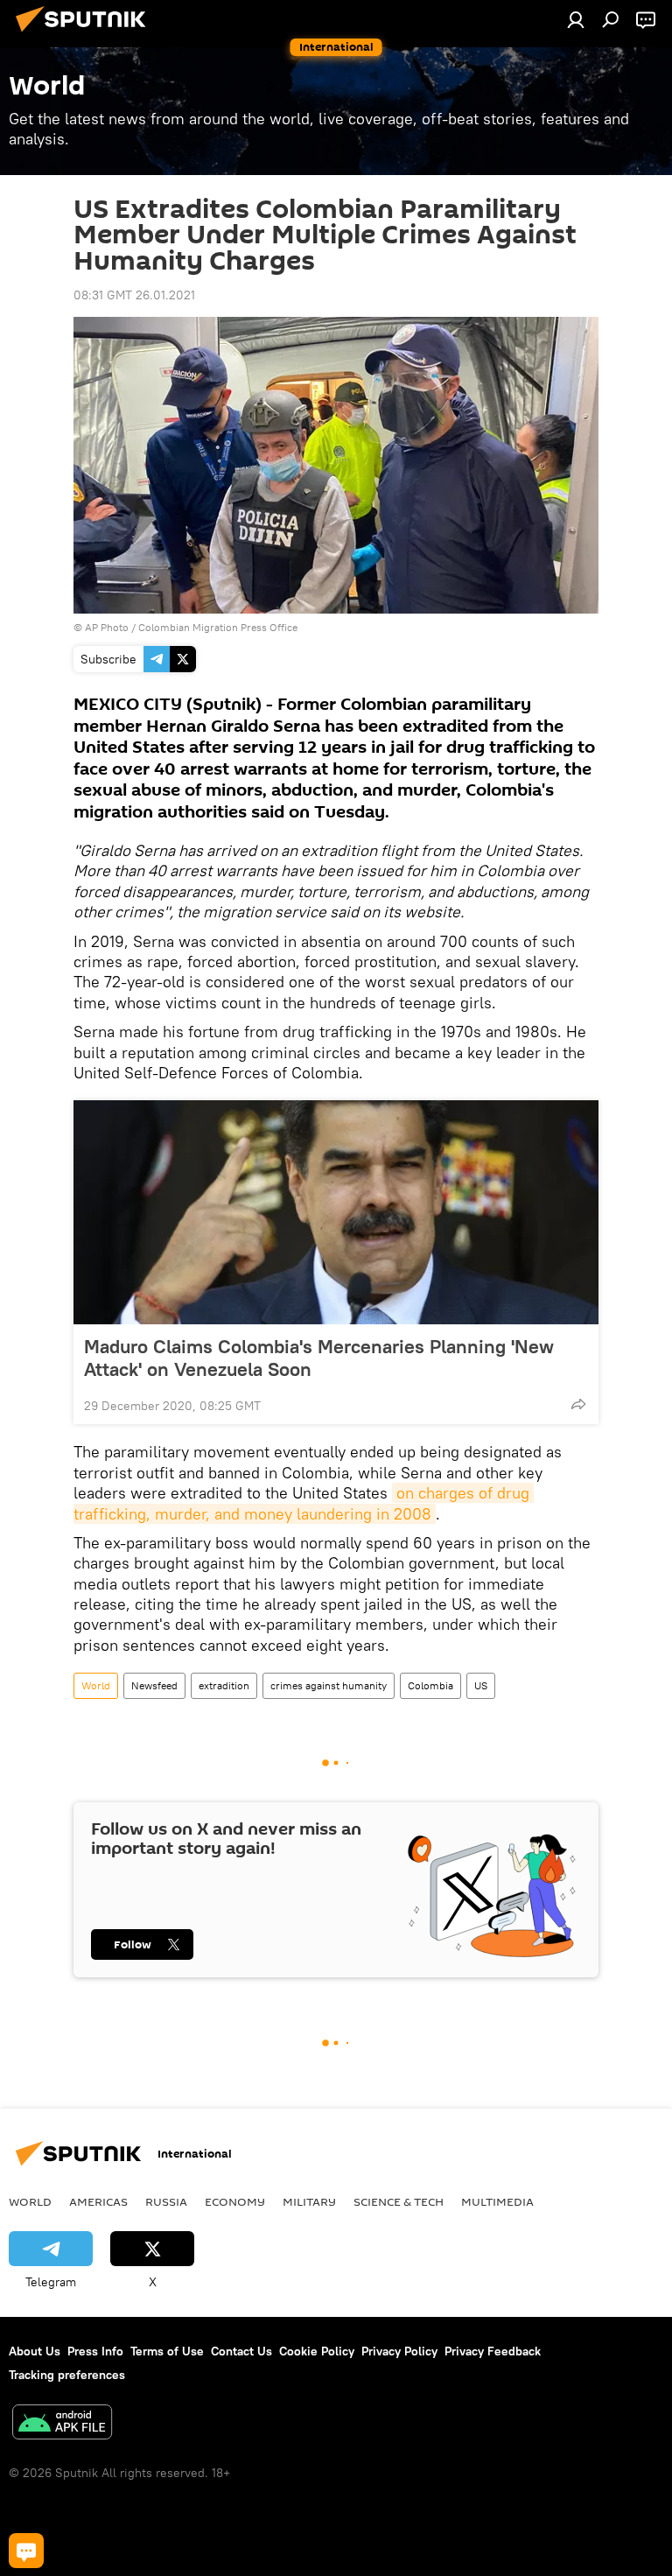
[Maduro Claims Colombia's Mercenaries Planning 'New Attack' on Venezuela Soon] (336, 1212)
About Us (35, 2351)
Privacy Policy (399, 2351)
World (96, 1685)
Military (309, 2201)
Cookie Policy (317, 2351)
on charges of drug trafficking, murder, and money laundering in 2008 (304, 1503)
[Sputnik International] (86, 34)
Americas (98, 2201)
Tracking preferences (67, 2375)
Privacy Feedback (493, 2351)
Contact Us (241, 2351)
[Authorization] (576, 19)
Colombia (430, 1685)
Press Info (95, 2351)
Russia (166, 2201)
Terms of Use (167, 2351)
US (481, 1685)
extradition (224, 1685)
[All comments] (26, 2551)
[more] (578, 1404)
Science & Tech (399, 2201)
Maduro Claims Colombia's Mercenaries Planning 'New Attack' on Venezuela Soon (319, 1358)
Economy (235, 2201)
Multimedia (497, 2201)
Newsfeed (154, 1685)
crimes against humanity (329, 1685)
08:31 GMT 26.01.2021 (134, 295)
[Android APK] (62, 2424)
